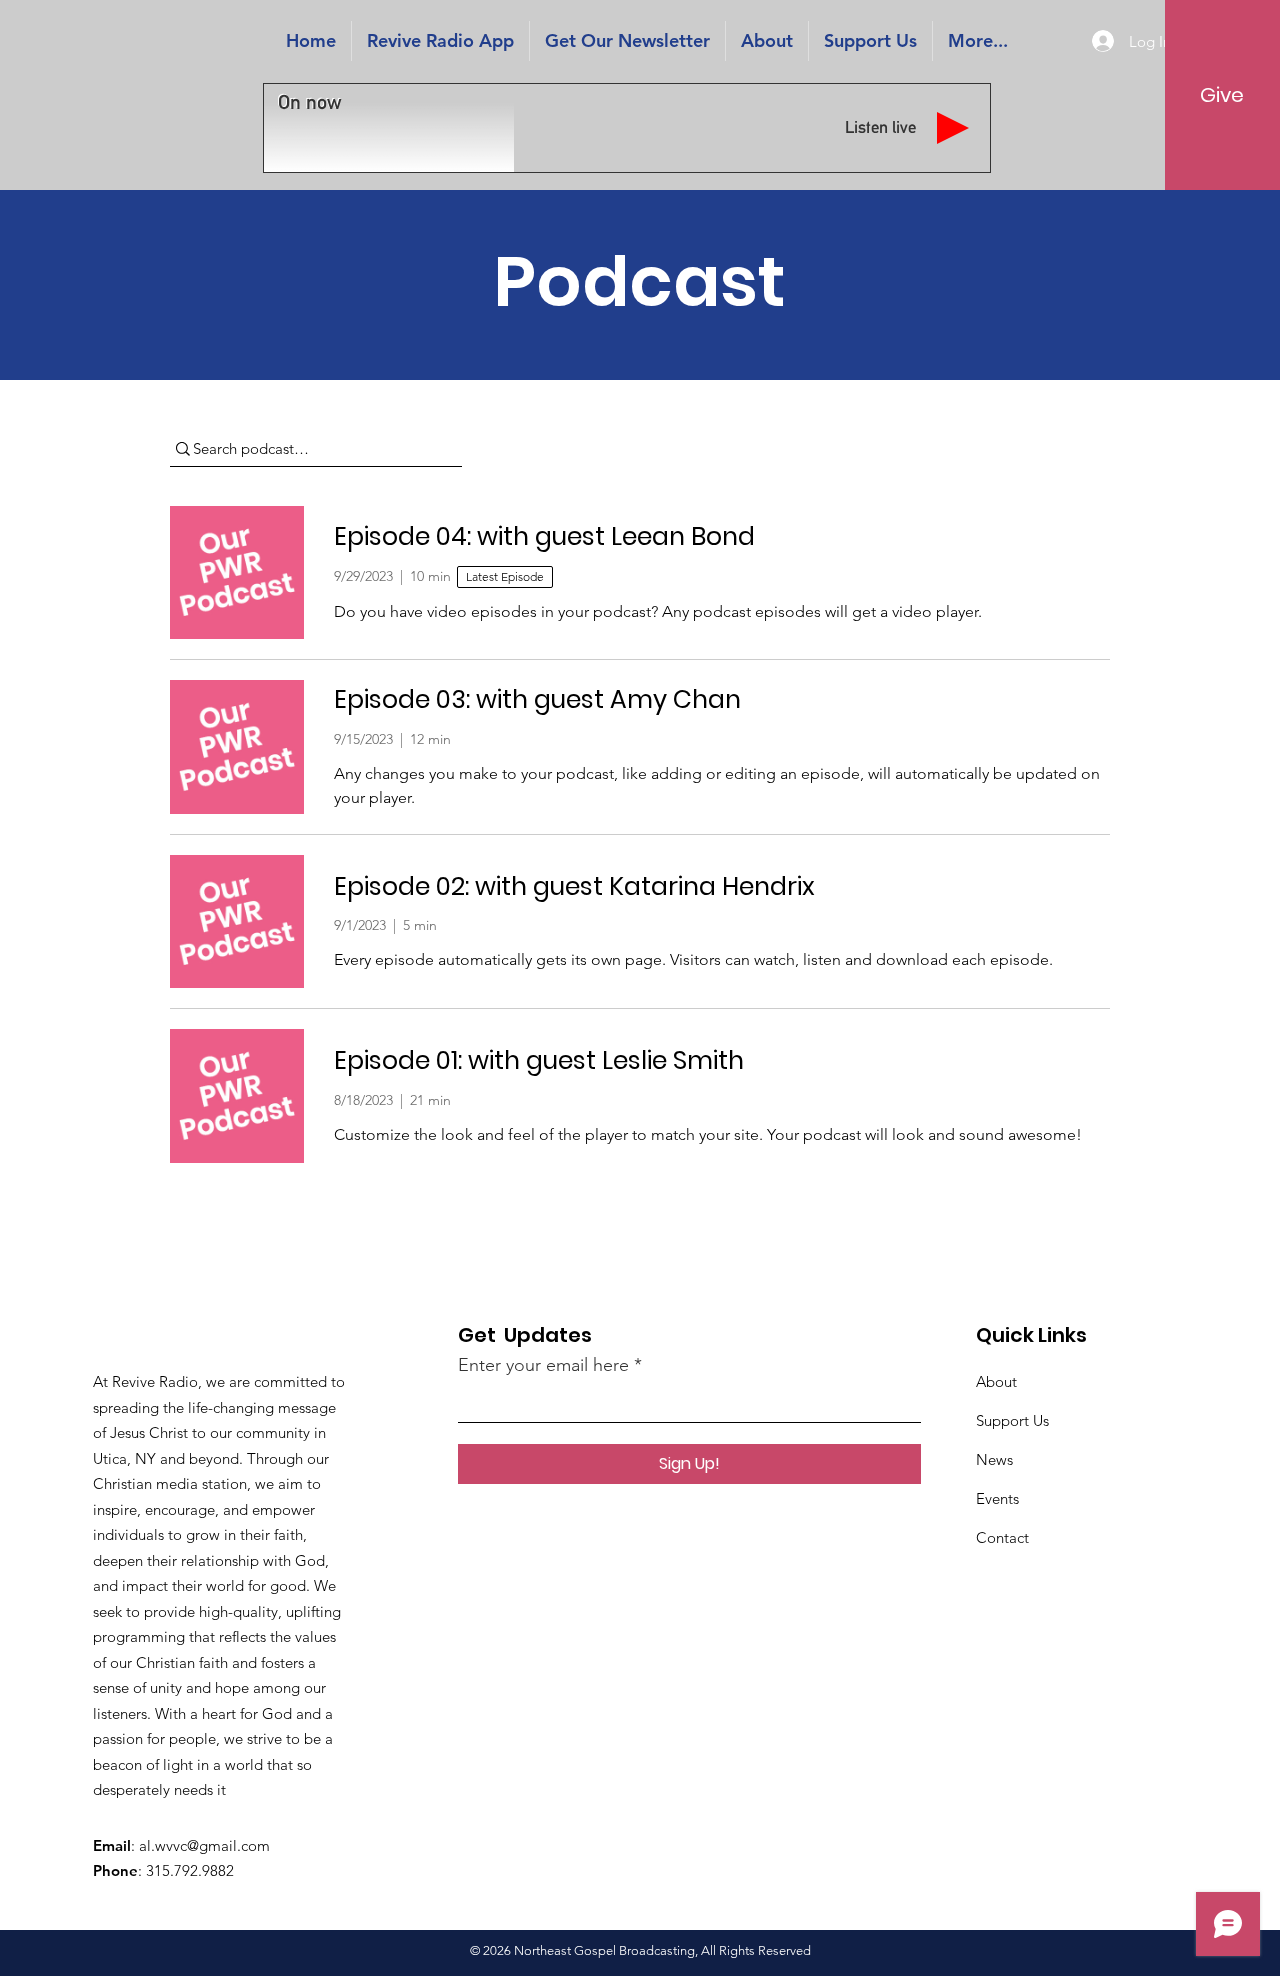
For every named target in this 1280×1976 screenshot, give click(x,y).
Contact (1002, 1537)
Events (997, 1498)
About (996, 1381)
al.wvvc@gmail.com (204, 1845)
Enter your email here (543, 1365)
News (994, 1459)
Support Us (1012, 1420)
